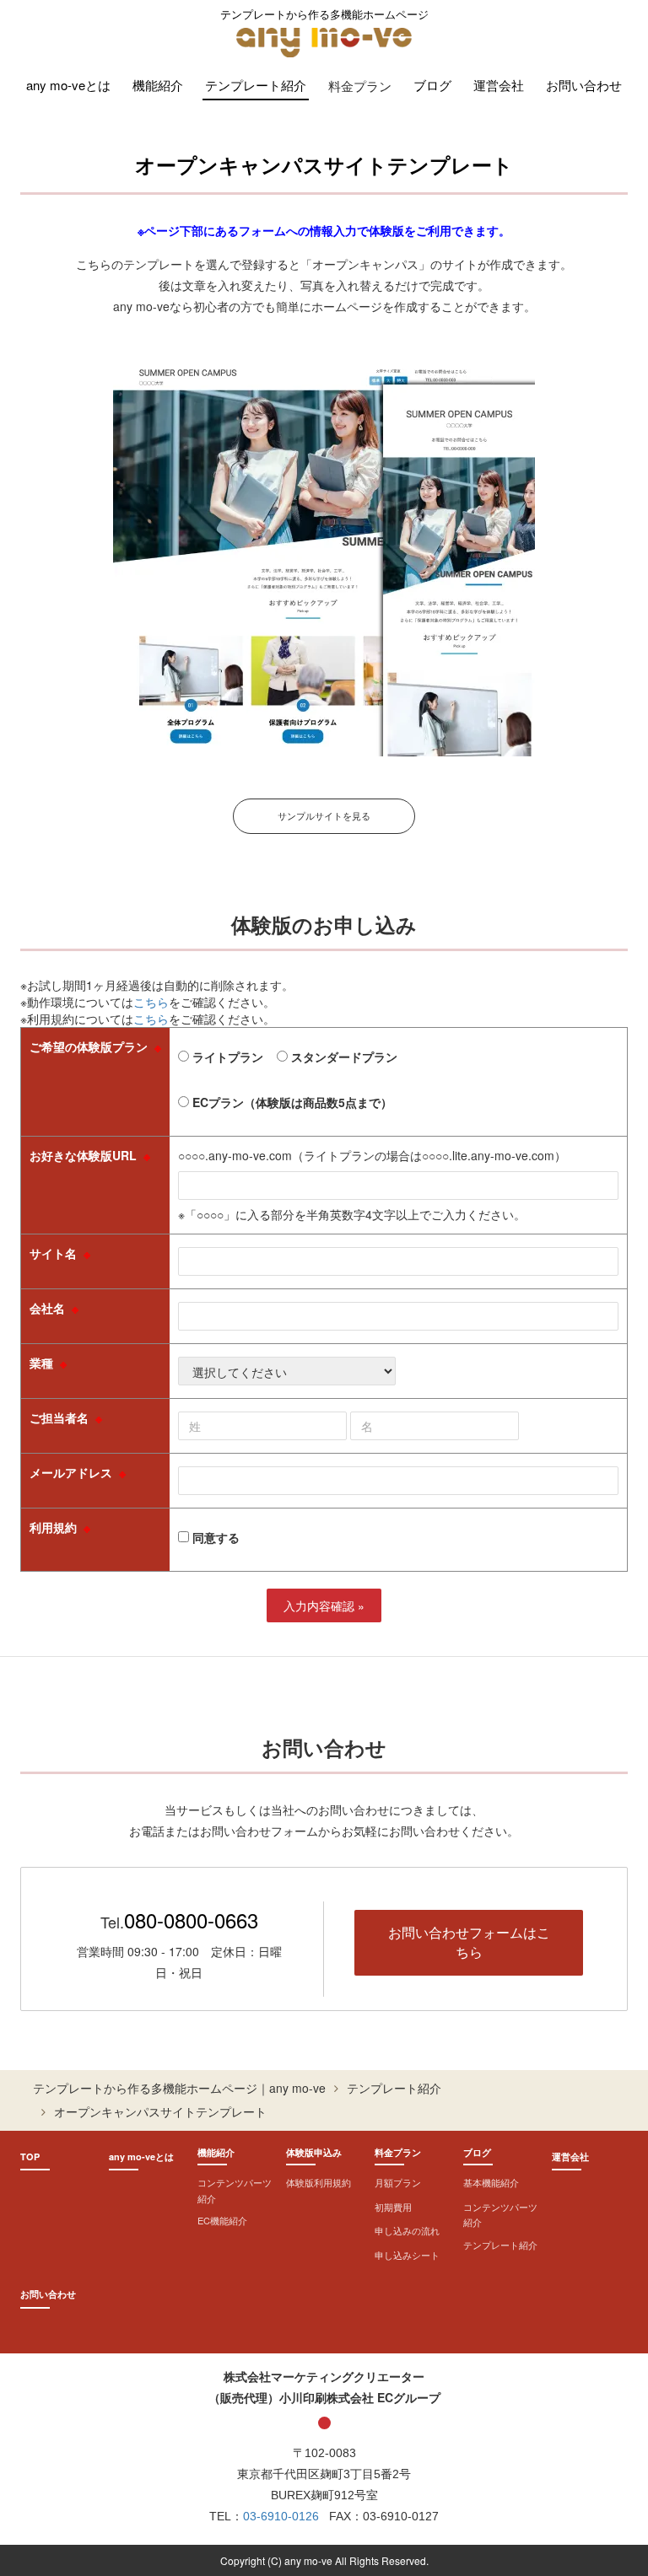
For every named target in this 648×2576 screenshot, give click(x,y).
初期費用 (393, 2207)
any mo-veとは (68, 85)
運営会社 (499, 85)
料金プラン (398, 2152)
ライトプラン (226, 1057)
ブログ (432, 85)
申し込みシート (407, 2255)
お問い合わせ (584, 85)
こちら (151, 1002)
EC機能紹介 (222, 2220)
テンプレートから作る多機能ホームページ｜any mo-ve (179, 2088)
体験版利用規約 (319, 2182)
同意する (214, 1537)
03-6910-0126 (281, 2516)
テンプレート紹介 (256, 85)
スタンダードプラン (343, 1057)
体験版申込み (314, 2152)
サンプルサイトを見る (324, 815)
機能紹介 (158, 85)
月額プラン (398, 2182)
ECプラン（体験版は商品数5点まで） (291, 1102)
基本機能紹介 (491, 2182)
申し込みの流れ (407, 2230)
